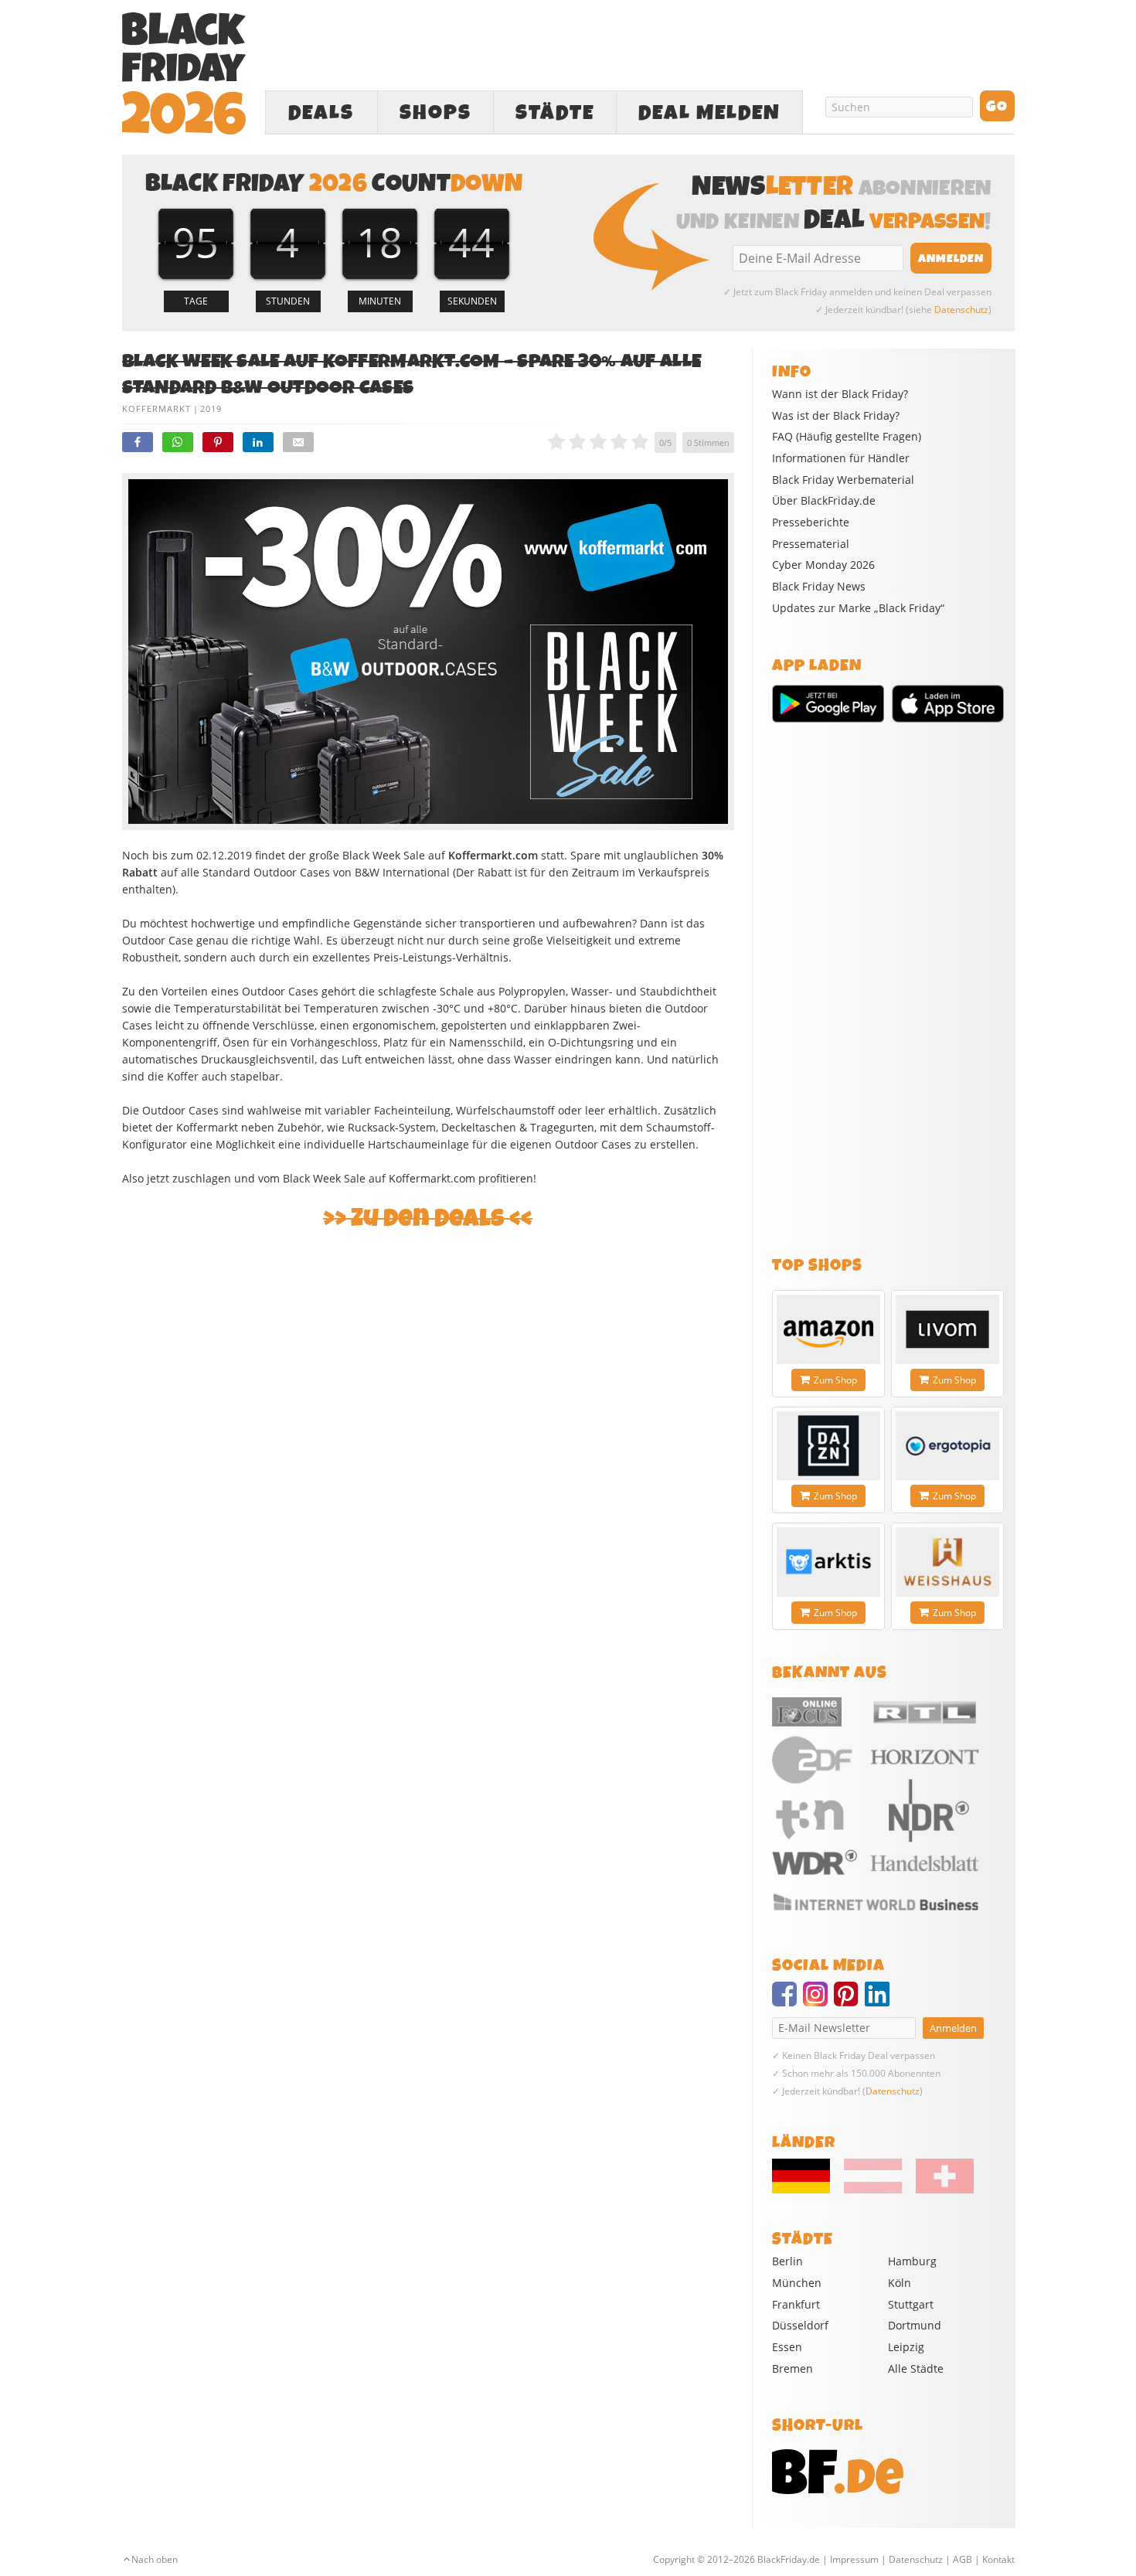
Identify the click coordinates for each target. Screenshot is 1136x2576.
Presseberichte (811, 522)
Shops (435, 113)
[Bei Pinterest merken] (218, 442)
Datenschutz (961, 310)
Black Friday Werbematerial (843, 480)
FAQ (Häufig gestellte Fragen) (847, 437)
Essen (787, 2347)
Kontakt (998, 2559)
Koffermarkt (156, 408)
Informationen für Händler (841, 458)
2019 (211, 408)
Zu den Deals (428, 1218)
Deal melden (709, 113)
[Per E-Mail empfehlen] (298, 442)
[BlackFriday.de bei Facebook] (787, 2001)
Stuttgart (911, 2304)
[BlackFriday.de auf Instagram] (818, 2001)
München (797, 2283)
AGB (963, 2559)
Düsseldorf (800, 2325)
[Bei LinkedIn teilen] (258, 442)
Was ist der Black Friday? (836, 416)
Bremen (792, 2368)
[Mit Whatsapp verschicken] (178, 442)
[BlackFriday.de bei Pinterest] (849, 2001)
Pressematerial (811, 544)
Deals (321, 113)
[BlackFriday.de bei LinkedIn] (880, 2001)
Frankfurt (796, 2304)
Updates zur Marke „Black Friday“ (858, 608)
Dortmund (915, 2325)
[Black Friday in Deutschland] (807, 2190)
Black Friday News (819, 587)
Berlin (787, 2261)
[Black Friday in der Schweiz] (939, 2190)
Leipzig (906, 2347)
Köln (900, 2283)
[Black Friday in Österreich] (873, 2190)
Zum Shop (835, 1380)
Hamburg (912, 2261)
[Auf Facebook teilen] (138, 442)
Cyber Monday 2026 (823, 565)
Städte (555, 113)
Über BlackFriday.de (824, 501)
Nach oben (155, 2559)
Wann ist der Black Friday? (840, 394)
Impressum (854, 2559)
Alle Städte (916, 2368)
